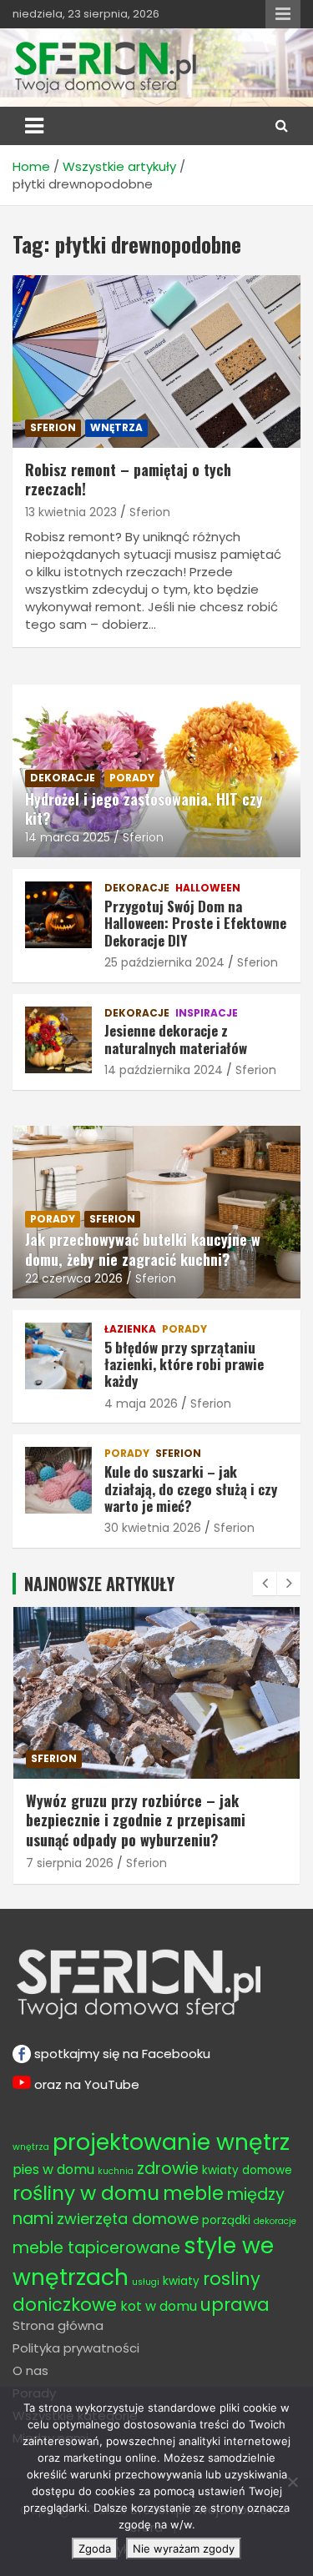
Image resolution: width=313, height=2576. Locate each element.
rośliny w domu (86, 2193)
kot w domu (159, 2306)
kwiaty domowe (247, 2170)
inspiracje (207, 1013)
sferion (53, 427)
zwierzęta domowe (128, 2219)
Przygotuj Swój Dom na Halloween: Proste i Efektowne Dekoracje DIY (195, 923)
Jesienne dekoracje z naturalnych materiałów (176, 1039)
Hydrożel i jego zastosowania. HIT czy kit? (144, 808)
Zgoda (95, 2548)
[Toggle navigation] (34, 126)
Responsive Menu (283, 14)
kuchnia (116, 2171)
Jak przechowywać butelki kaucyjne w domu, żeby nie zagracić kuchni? (143, 1249)
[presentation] (265, 1584)
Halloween (208, 888)
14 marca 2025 (68, 837)
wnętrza (116, 427)
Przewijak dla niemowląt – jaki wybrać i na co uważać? (150, 1810)
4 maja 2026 (141, 1403)
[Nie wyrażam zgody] (292, 2482)
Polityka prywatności (76, 2348)
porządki (226, 2220)
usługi (146, 2282)
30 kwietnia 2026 (153, 1528)
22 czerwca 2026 (74, 1278)
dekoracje (63, 778)
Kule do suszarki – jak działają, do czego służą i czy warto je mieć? (191, 1489)
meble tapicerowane (96, 2248)
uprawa (235, 2305)
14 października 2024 (164, 1070)
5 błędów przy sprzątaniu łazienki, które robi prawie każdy (184, 1364)
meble (48, 1758)
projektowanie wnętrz (171, 2142)
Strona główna (58, 2325)
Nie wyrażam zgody (184, 2548)
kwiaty (181, 2281)
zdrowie (168, 2169)
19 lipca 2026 (63, 1844)
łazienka (130, 1329)
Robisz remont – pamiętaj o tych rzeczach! (128, 479)
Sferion (150, 512)
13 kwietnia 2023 (71, 512)
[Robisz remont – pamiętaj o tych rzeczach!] (156, 361)
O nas (30, 2370)
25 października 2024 (164, 962)
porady (132, 778)
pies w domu (53, 2169)
